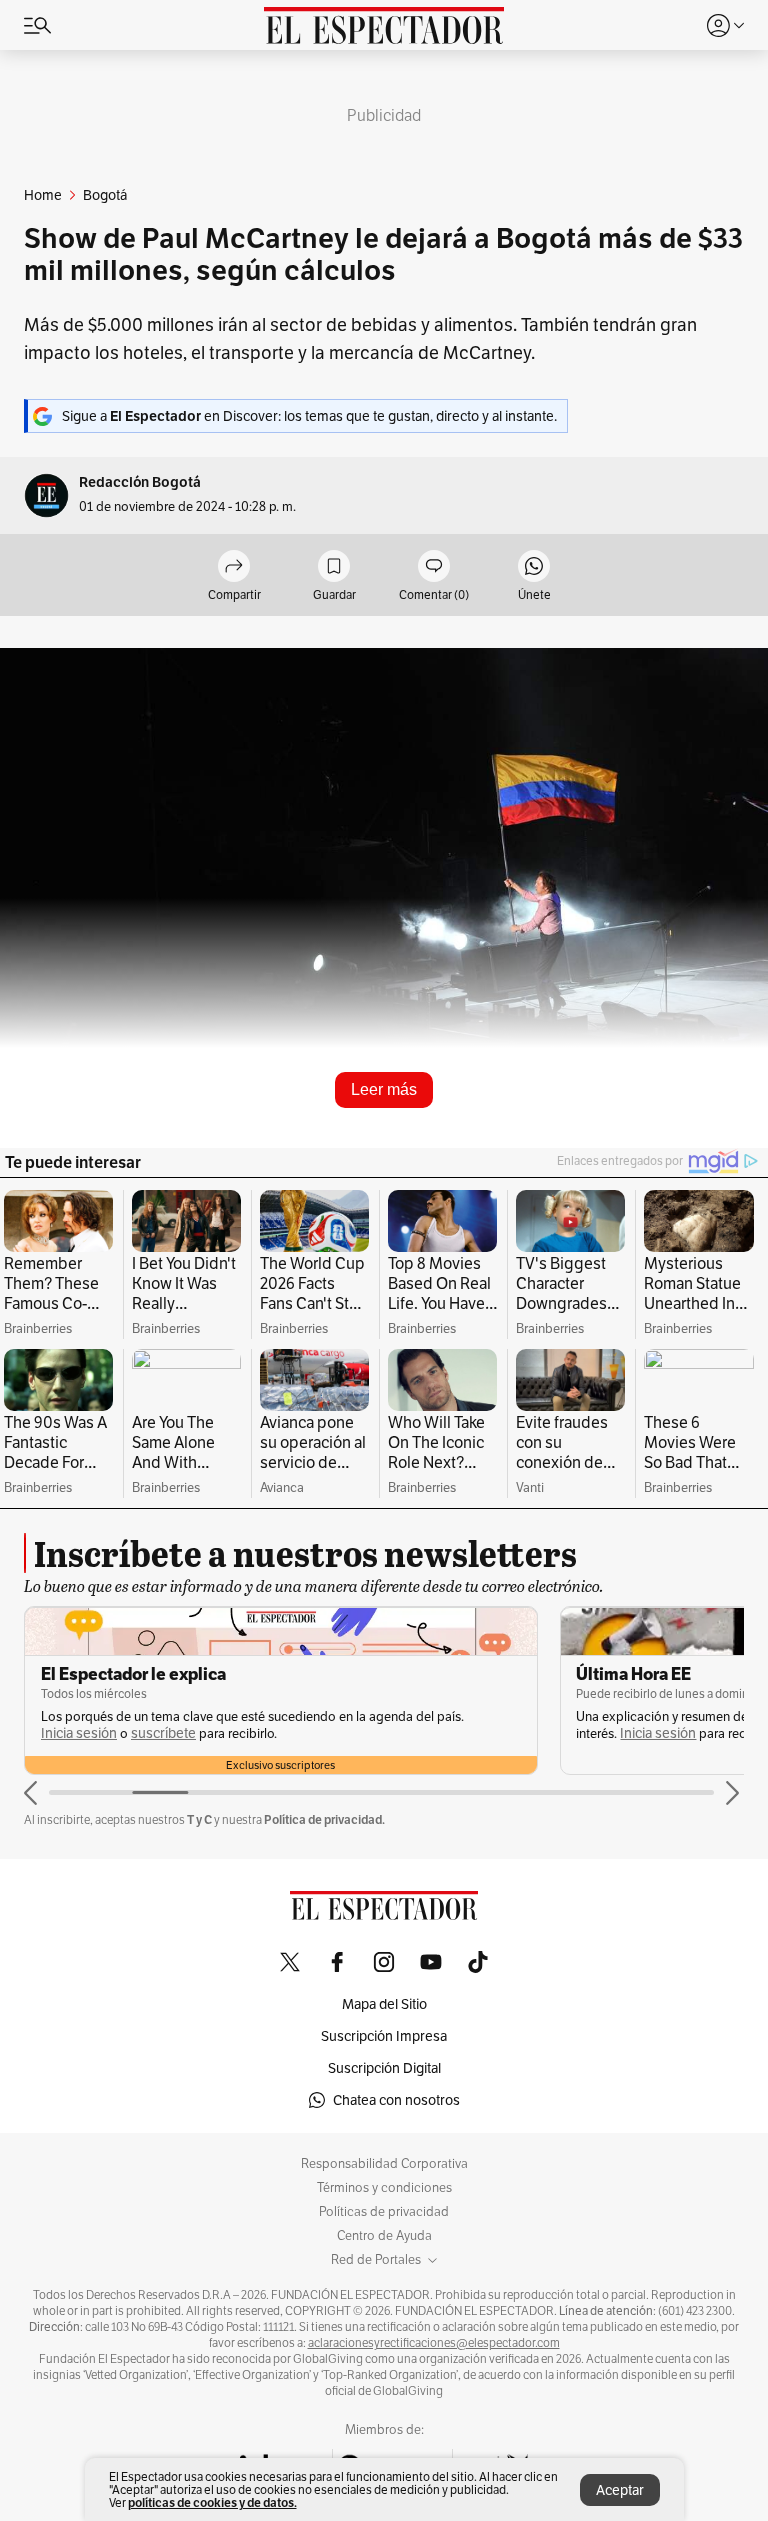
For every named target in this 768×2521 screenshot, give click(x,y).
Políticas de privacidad (384, 2212)
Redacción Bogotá (140, 482)
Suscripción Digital (384, 2068)
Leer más (384, 1089)
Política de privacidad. (324, 1819)
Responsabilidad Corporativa (384, 2164)
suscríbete (45, 1733)
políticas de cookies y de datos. (212, 2502)
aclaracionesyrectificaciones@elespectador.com (434, 2343)
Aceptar (620, 2490)
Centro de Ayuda (384, 2236)
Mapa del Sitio (384, 2004)
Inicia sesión (541, 1733)
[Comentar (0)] (434, 567)
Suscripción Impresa (384, 2036)
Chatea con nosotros (396, 2100)
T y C (199, 1819)
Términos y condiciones (384, 2188)
